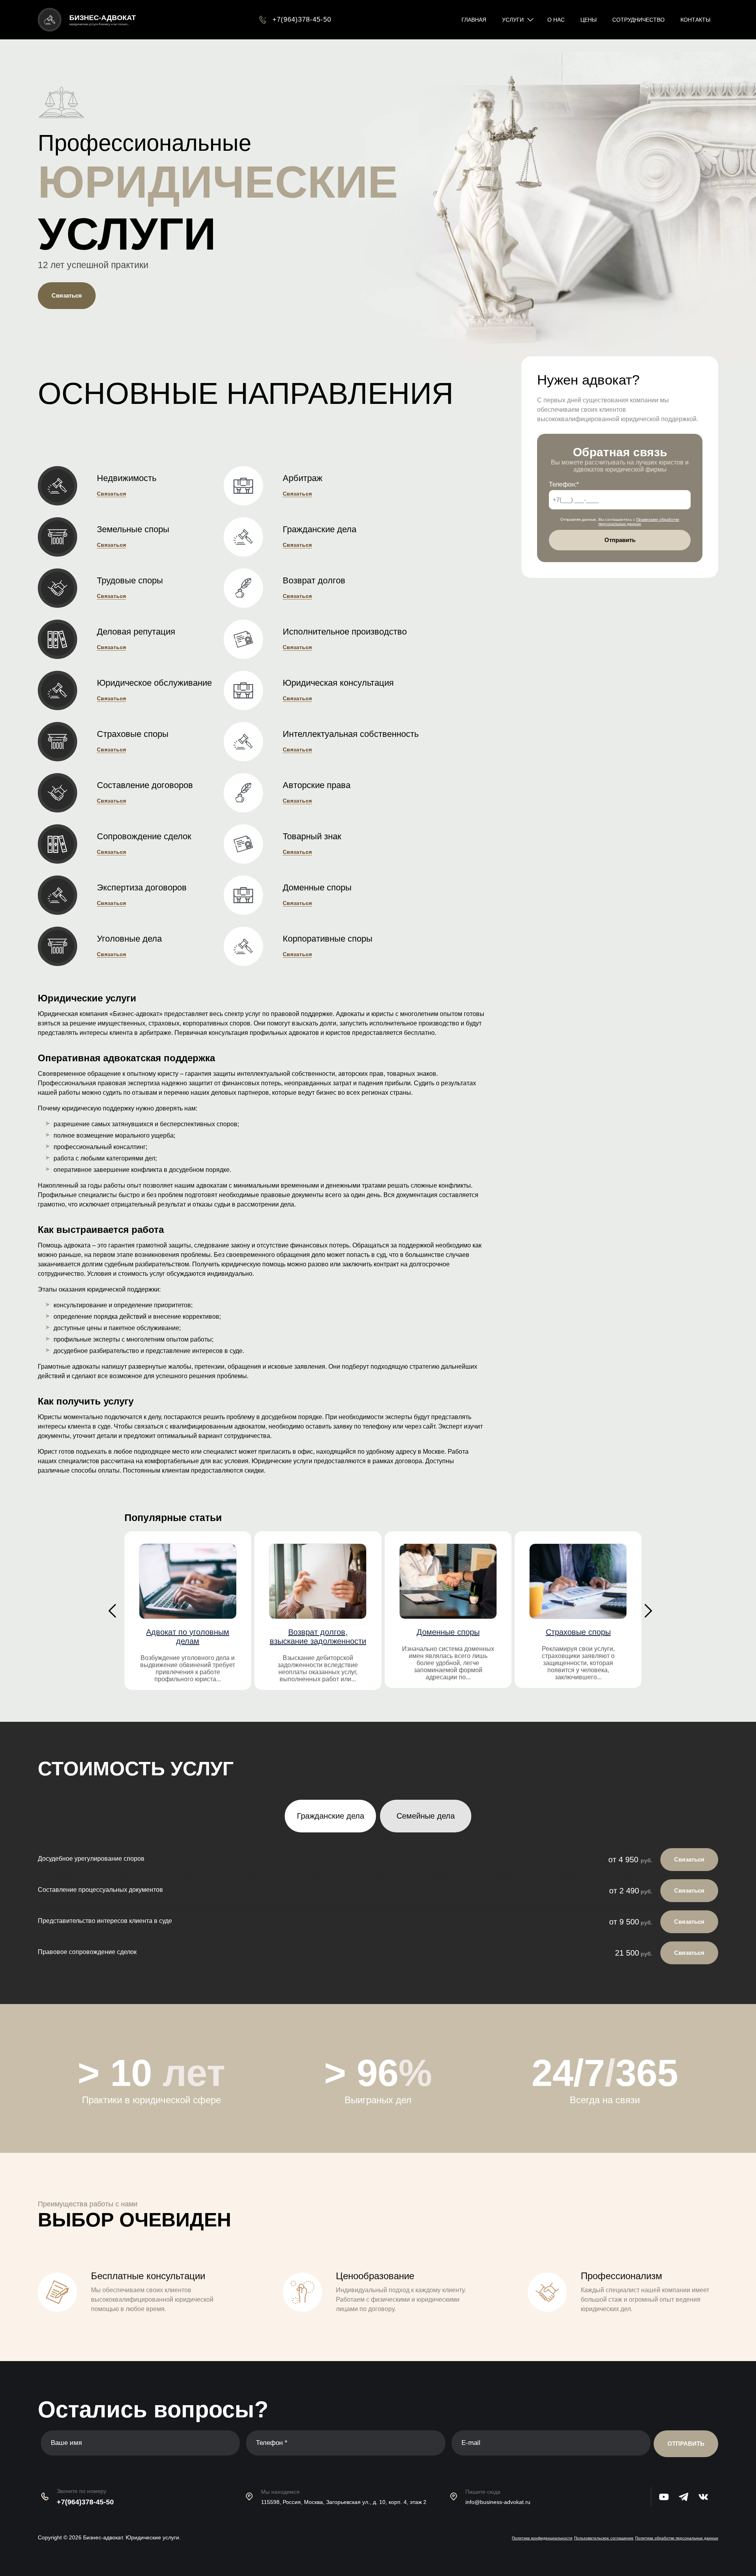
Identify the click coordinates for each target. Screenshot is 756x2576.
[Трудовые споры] (67, 588)
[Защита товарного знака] (253, 844)
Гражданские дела (320, 529)
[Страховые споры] (67, 742)
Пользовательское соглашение (604, 2538)
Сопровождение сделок (144, 836)
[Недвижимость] (67, 486)
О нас (556, 20)
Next (648, 1611)
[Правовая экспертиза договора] (67, 895)
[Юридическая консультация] (253, 690)
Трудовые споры (130, 581)
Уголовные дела (129, 939)
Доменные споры (317, 888)
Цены (588, 20)
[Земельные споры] (67, 537)
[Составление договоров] (67, 793)
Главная (474, 20)
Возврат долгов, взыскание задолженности (318, 1637)
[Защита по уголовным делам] (67, 946)
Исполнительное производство (345, 632)
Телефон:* (564, 484)
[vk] (708, 2497)
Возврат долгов (314, 581)
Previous (112, 1611)
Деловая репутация (136, 632)
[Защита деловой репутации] (67, 639)
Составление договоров (145, 785)
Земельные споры (133, 529)
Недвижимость (127, 478)
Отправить (620, 540)
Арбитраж (303, 478)
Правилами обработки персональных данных (639, 522)
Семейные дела (426, 1816)
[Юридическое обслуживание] (67, 690)
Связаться (67, 295)
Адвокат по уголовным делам (188, 1637)
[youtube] (669, 2497)
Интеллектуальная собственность (351, 734)
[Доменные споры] (253, 895)
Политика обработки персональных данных (677, 2538)
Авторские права (317, 785)
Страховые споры (133, 734)
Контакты (695, 20)
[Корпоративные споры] (253, 946)
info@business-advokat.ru (498, 2502)
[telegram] (689, 2497)
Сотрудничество (638, 20)
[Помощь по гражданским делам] (253, 537)
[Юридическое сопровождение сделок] (67, 844)
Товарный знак (312, 836)
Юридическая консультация (338, 683)
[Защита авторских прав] (253, 793)
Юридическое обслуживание (154, 683)
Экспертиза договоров (142, 888)
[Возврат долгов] (253, 588)
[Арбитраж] (253, 486)
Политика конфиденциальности (542, 2538)
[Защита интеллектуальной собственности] (253, 742)
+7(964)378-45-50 (85, 2502)
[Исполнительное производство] (253, 639)
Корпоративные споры (328, 939)
